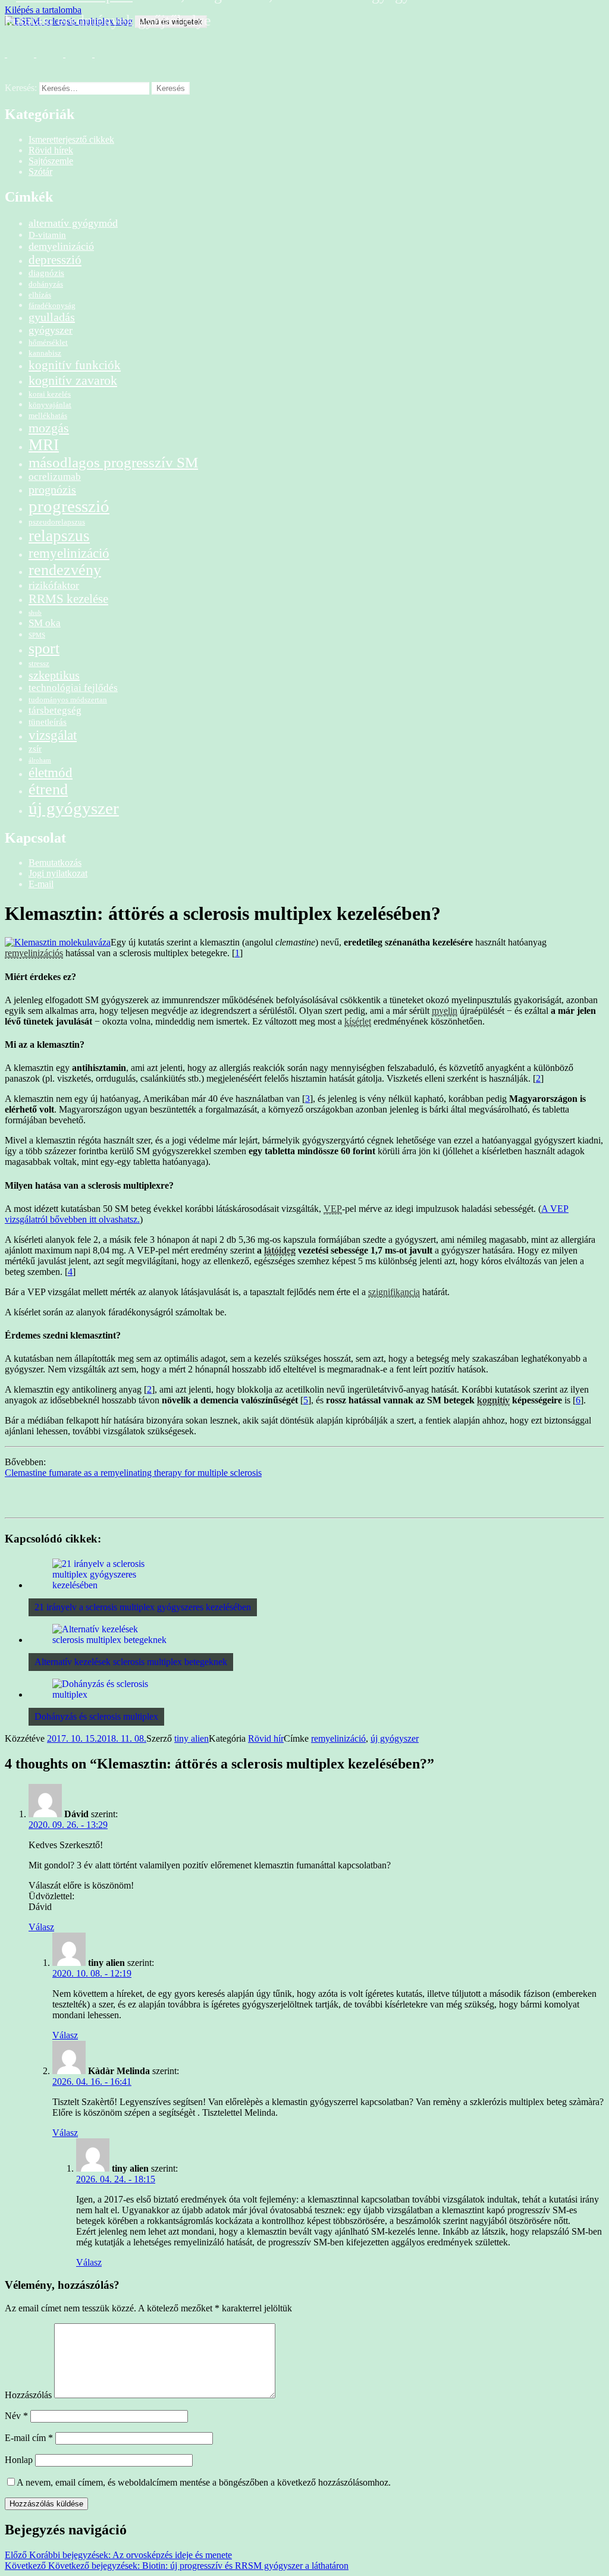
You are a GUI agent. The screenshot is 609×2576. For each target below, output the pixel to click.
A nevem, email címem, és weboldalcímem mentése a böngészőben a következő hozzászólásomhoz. (204, 2482)
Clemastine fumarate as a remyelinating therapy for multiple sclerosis (133, 1473)
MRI (44, 445)
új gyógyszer (74, 808)
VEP (333, 1209)
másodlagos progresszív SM (113, 462)
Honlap (19, 2460)
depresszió (55, 260)
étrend (48, 789)
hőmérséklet (48, 342)
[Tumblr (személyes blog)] (75, 61)
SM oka (45, 623)
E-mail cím (29, 2438)
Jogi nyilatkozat (58, 873)
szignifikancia (394, 1292)
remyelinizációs (34, 953)
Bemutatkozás (55, 863)
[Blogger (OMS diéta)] (104, 61)
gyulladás (52, 317)
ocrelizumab (55, 477)
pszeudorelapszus (57, 522)
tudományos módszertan (68, 700)
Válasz (41, 1927)
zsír (35, 748)
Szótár (40, 172)
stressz (39, 663)
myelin (445, 1011)
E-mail (41, 884)
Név (16, 2416)
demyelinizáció (61, 246)
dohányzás (46, 284)
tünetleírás (48, 722)
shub (35, 613)
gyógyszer (51, 330)
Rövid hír (266, 1738)
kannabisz (45, 353)
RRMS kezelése (68, 599)
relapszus (59, 536)
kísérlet (358, 1021)
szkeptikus (54, 675)
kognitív (493, 1400)
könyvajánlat (50, 405)
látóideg (280, 1250)
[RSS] (17, 61)
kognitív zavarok (73, 380)
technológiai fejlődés (73, 688)
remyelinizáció (69, 553)
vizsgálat (53, 735)
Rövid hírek (51, 150)
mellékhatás (48, 415)
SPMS (37, 635)
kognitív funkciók (75, 365)
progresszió (69, 506)
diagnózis (46, 273)
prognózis (52, 489)
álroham (40, 760)
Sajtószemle (51, 161)
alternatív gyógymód (73, 223)
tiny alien (192, 1738)
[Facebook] (46, 61)
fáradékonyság (52, 305)
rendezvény (65, 570)
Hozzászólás (28, 2395)
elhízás (40, 295)
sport (44, 648)
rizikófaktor (54, 585)
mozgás (49, 428)
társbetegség (55, 710)
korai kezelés (50, 394)
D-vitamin (47, 235)
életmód (51, 772)
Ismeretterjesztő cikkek (71, 139)
